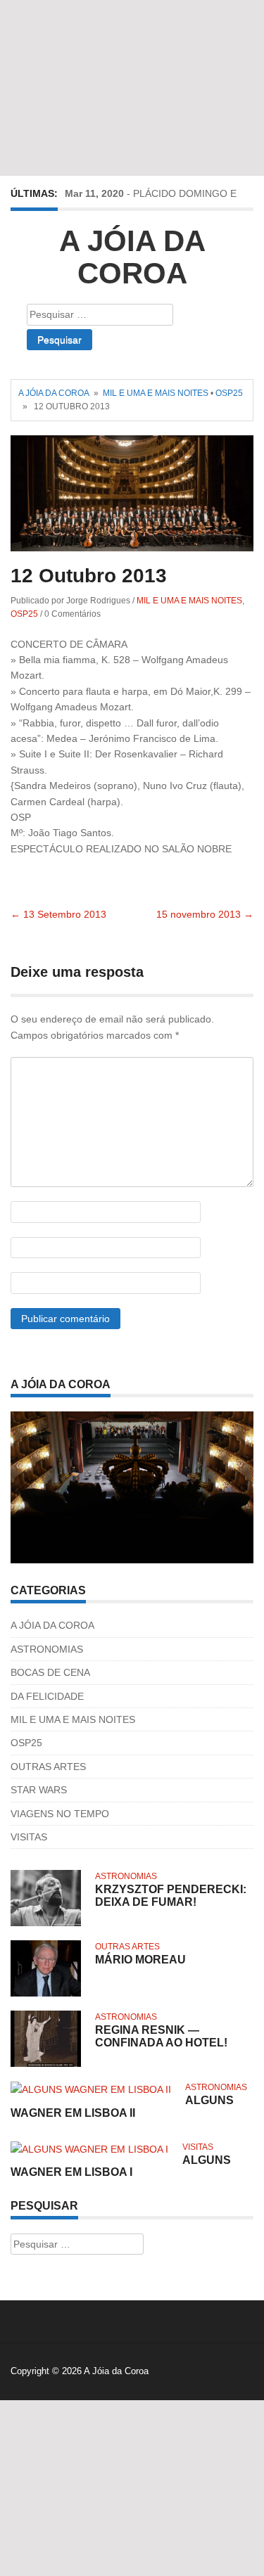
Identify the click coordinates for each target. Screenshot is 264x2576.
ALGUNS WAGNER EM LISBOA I (121, 2166)
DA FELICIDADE (47, 1696)
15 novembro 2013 (205, 914)
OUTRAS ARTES (48, 1767)
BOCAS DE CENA (50, 1672)
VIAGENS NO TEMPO (60, 1814)
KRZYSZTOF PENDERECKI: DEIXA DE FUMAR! (171, 1896)
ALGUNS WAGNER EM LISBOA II (122, 2107)
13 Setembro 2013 (58, 914)
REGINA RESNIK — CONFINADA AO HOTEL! (161, 2036)
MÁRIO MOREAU (140, 1960)
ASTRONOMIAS (47, 1649)
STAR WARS (39, 1790)
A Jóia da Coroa (132, 257)
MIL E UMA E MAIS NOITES (156, 393)
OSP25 (229, 393)
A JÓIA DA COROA (52, 1625)
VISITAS (29, 1837)
